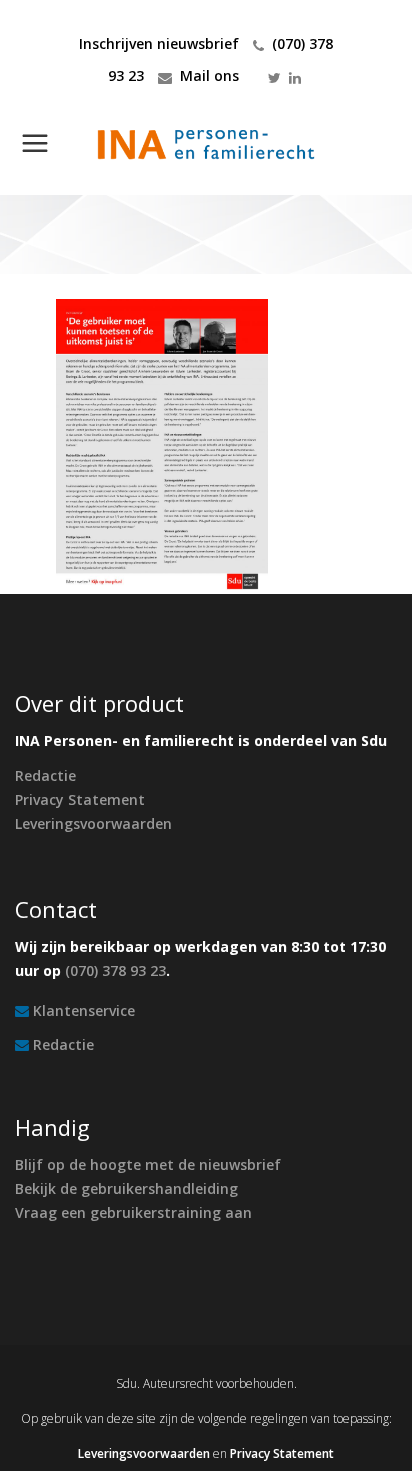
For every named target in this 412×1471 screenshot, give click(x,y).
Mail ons (209, 75)
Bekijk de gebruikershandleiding (126, 1188)
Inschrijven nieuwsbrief (159, 43)
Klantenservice (84, 1010)
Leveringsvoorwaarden (93, 823)
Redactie (45, 775)
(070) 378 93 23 (115, 970)
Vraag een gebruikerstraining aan (133, 1212)
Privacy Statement (80, 799)
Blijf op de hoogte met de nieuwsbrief (148, 1164)
